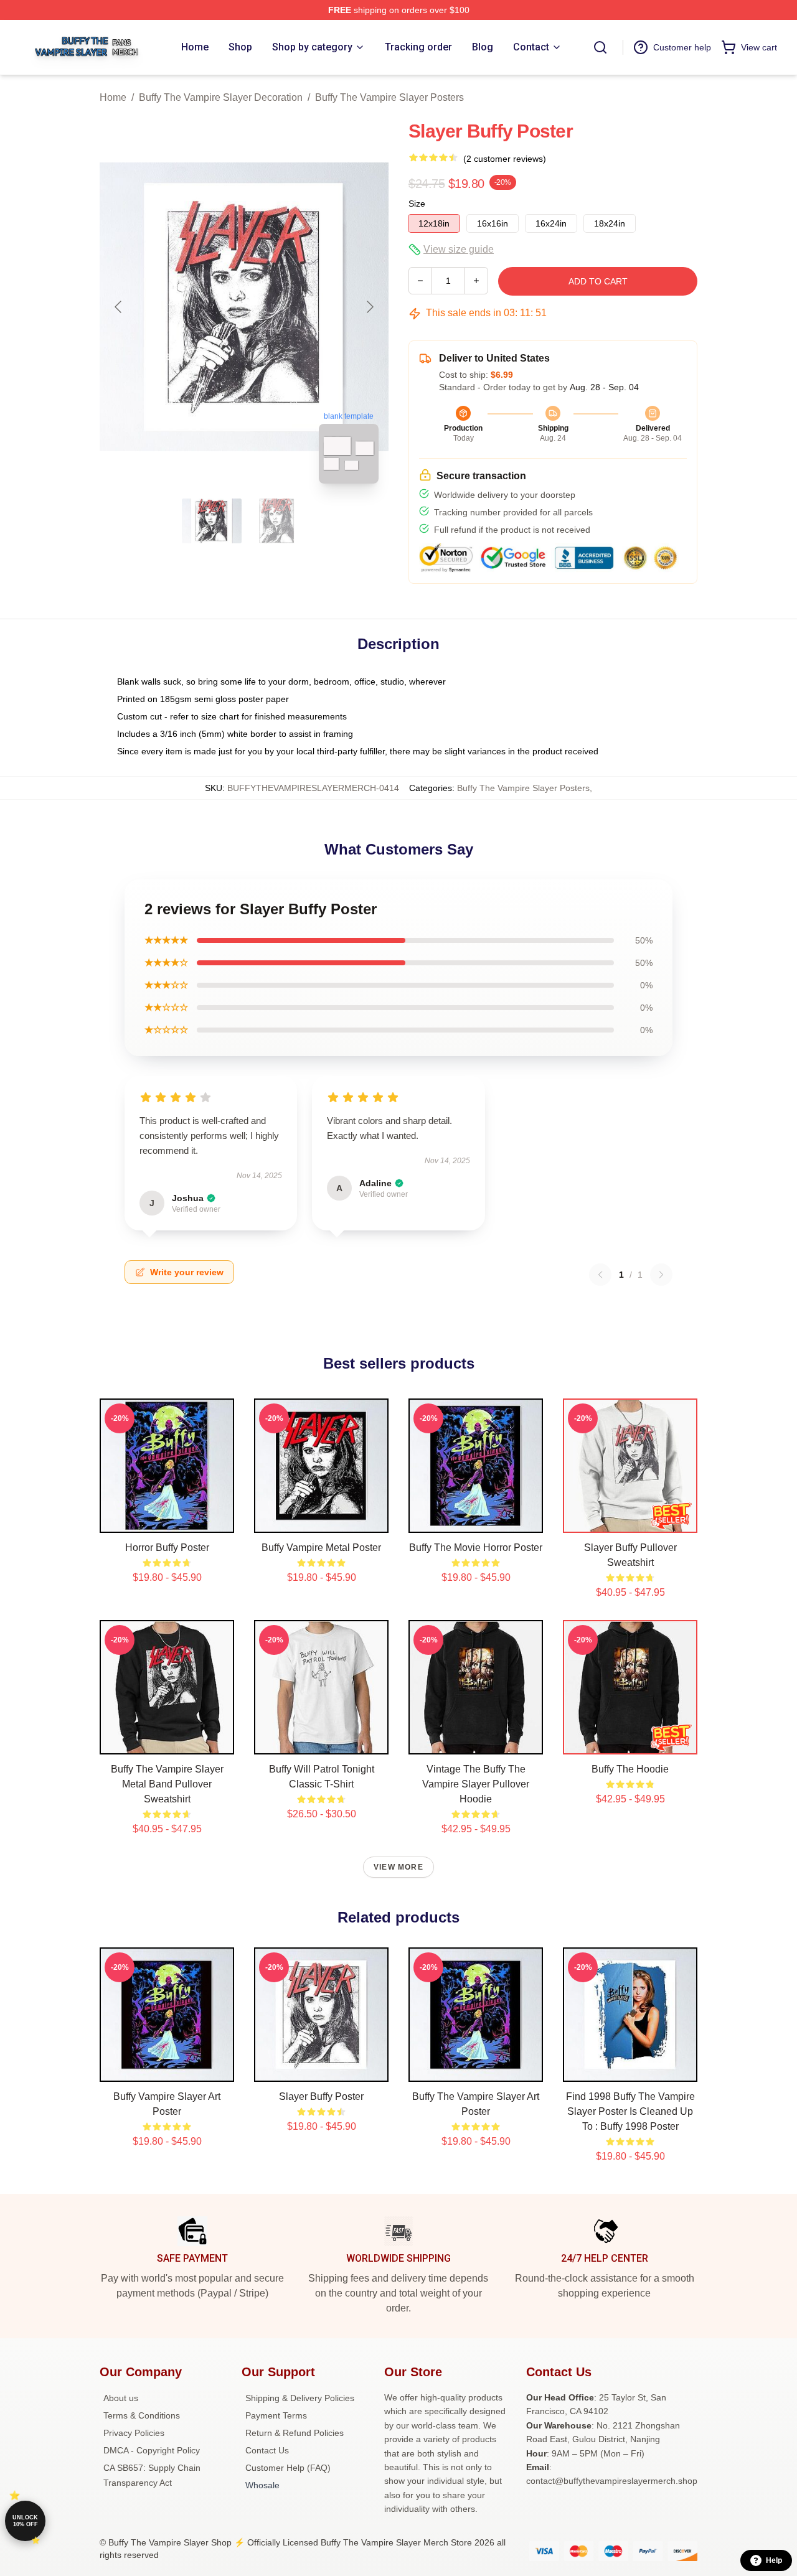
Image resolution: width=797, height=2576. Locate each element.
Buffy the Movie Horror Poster (476, 1548)
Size (417, 204)
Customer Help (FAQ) (288, 2468)
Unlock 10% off (25, 2521)
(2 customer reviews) (505, 159)
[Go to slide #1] (212, 521)
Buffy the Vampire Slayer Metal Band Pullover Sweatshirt (167, 1784)
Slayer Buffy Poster (321, 2096)
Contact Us (267, 2450)
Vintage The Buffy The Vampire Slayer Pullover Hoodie (476, 1784)
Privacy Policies (134, 2433)
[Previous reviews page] (600, 1275)
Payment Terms (276, 2415)
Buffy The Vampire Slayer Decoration (221, 97)
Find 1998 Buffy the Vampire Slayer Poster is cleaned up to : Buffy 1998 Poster (630, 2111)
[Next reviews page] (661, 1275)
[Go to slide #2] (276, 521)
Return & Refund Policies (295, 2433)
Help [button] (774, 2560)
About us (121, 2398)
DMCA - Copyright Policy (152, 2450)
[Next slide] (369, 307)
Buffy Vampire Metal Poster (321, 1548)
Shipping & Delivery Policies (300, 2398)
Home (113, 97)
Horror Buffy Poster (167, 1548)
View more (398, 1867)
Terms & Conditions (142, 2415)
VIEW (167, 1520)
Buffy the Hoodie (630, 1769)
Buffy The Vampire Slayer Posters (389, 97)
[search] (600, 47)
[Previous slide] (119, 307)
